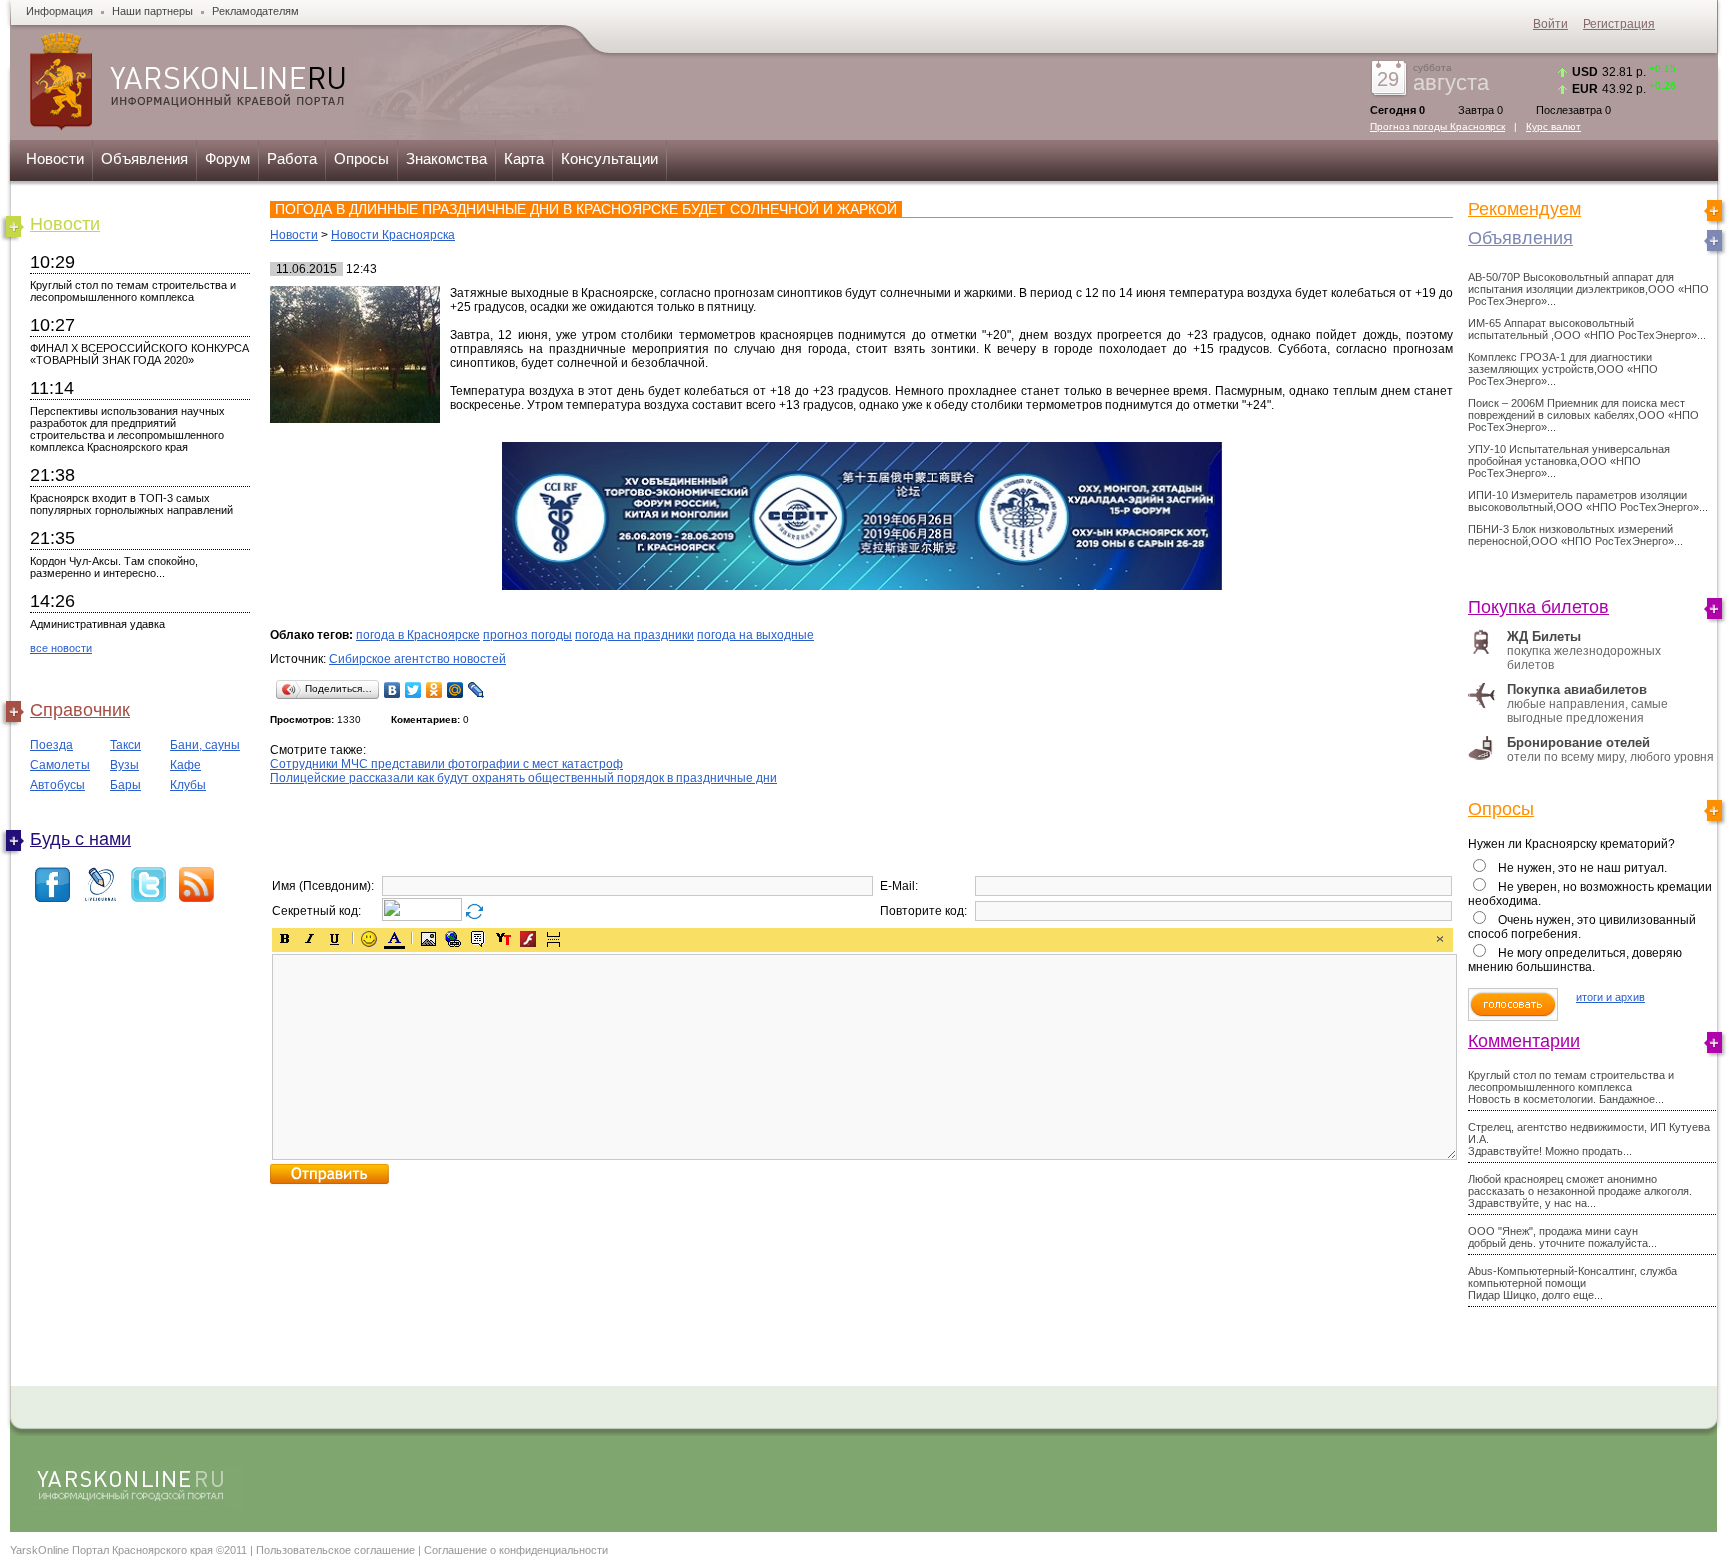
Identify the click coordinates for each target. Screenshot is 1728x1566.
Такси (125, 745)
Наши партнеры (152, 11)
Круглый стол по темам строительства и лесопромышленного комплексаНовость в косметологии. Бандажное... (1571, 1087)
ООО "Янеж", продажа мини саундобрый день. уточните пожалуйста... (1562, 1237)
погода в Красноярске (418, 635)
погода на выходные (755, 635)
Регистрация (1619, 24)
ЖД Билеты (1544, 636)
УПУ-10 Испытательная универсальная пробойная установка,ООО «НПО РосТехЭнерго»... (1569, 461)
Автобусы (57, 785)
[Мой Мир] (455, 690)
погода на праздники (634, 635)
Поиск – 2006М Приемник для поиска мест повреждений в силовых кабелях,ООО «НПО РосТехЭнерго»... (1583, 415)
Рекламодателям (255, 11)
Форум (227, 158)
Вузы (124, 765)
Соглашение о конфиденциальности (516, 1550)
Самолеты (60, 765)
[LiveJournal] (476, 690)
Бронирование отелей (1578, 742)
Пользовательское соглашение (335, 1550)
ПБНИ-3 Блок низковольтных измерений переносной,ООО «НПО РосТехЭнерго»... (1575, 535)
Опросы (361, 158)
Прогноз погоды (1437, 126)
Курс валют (1553, 126)
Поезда (51, 745)
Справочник (80, 710)
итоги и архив (1610, 997)
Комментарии (1524, 1041)
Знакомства (446, 158)
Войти (1550, 24)
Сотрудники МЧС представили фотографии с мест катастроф (446, 764)
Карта (524, 158)
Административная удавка (97, 624)
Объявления (144, 158)
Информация (59, 11)
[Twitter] (413, 690)
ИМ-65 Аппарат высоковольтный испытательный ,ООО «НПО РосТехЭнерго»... (1587, 329)
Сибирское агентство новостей (417, 659)
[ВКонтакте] (392, 690)
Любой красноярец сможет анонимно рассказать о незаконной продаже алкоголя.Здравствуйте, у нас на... (1580, 1191)
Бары (125, 785)
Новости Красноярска (393, 235)
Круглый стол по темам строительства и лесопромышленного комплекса (133, 291)
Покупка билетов (1538, 607)
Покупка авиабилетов (1577, 689)
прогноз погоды (527, 635)
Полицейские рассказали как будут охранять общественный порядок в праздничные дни (523, 778)
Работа (292, 158)
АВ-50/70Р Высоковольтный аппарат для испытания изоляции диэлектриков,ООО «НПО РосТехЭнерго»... (1588, 289)
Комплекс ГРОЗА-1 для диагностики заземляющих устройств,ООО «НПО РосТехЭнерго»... (1563, 369)
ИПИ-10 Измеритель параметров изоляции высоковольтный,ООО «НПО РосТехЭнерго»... (1588, 501)
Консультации (609, 158)
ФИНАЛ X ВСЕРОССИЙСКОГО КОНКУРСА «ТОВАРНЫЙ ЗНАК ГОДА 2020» (139, 354)
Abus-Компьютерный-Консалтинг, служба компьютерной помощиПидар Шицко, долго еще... (1572, 1283)
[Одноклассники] (434, 690)
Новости (55, 158)
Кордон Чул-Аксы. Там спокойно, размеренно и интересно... (114, 567)
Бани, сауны (205, 745)
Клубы (188, 785)
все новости (61, 648)
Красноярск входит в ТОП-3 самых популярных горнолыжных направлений (131, 504)
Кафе (185, 765)
